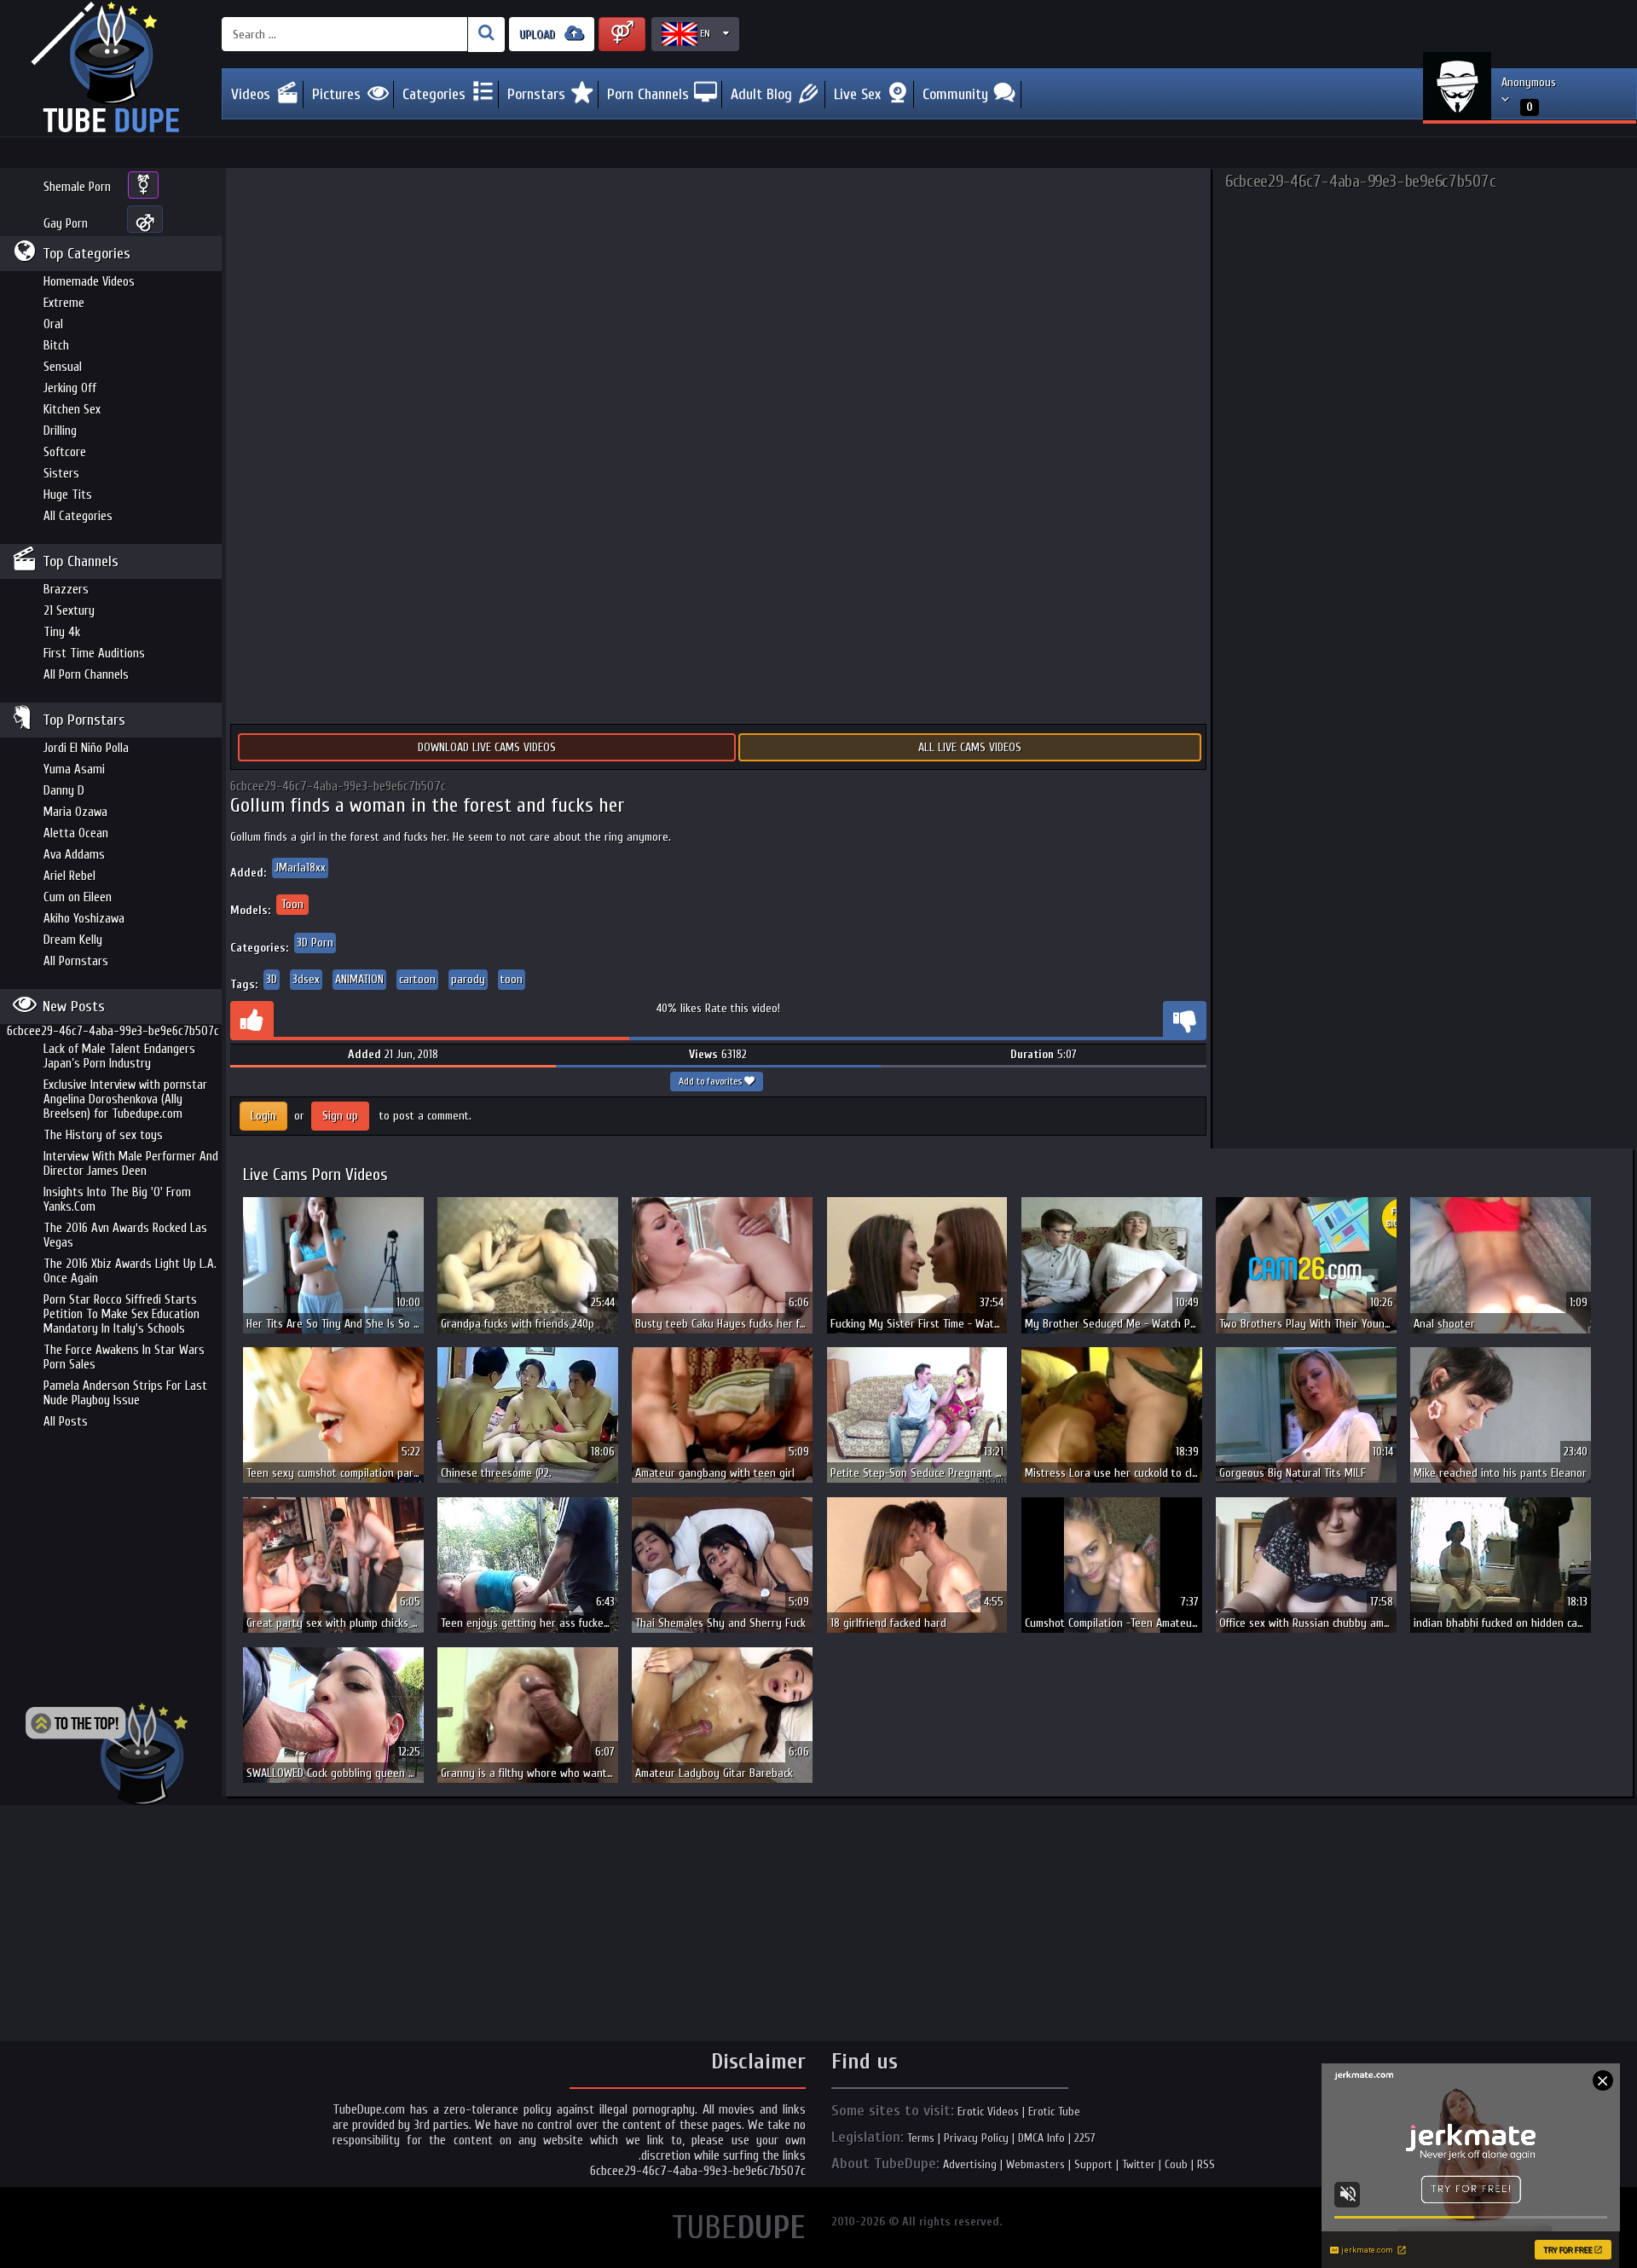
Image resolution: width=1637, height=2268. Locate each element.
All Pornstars (76, 961)
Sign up (340, 1116)
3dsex (306, 979)
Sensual (63, 367)
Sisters (61, 474)
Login (263, 1116)
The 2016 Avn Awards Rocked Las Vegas (125, 1235)
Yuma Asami (74, 769)
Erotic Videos (988, 2112)
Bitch (56, 346)
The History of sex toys (103, 1135)
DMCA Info (1041, 2138)
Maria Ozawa (75, 812)
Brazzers (66, 590)
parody (468, 979)
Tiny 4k (62, 632)
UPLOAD (539, 35)
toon (512, 979)
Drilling (60, 431)
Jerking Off (70, 388)
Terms (921, 2138)
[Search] (486, 35)
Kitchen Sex (72, 410)
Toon (292, 904)
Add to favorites (711, 1081)
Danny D (64, 791)
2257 (1085, 2138)
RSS (1206, 2164)
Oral (53, 324)
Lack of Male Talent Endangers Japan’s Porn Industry (119, 1056)
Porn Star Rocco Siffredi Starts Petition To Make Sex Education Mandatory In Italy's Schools (121, 1314)
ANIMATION (359, 979)
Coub (1176, 2164)
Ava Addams (74, 855)
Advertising (970, 2164)
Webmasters (1035, 2164)
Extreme (64, 303)
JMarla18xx (300, 868)
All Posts (66, 1422)
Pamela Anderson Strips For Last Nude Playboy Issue (125, 1393)
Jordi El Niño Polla (86, 748)
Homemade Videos (89, 282)
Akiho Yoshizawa (84, 919)
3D (272, 979)
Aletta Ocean (76, 833)
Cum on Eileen (78, 897)
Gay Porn (66, 224)
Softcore (65, 452)
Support (1093, 2164)
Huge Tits (68, 495)
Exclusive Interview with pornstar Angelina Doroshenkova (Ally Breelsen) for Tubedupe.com (125, 1099)
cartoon (417, 979)
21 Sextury (69, 611)
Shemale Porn (77, 187)
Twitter (1139, 2164)
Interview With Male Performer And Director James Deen (131, 1164)
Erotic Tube (1054, 2112)
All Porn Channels (86, 675)
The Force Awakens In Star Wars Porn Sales (124, 1357)
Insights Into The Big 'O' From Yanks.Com (117, 1200)
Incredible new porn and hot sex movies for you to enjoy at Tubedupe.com (111, 68)
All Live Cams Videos (970, 747)
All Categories (78, 516)
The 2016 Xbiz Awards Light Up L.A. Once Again (130, 1271)
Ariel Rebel (69, 876)
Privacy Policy (976, 2138)
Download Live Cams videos (487, 747)
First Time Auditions (94, 654)
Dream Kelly (73, 940)
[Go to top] (107, 1754)
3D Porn (315, 943)
